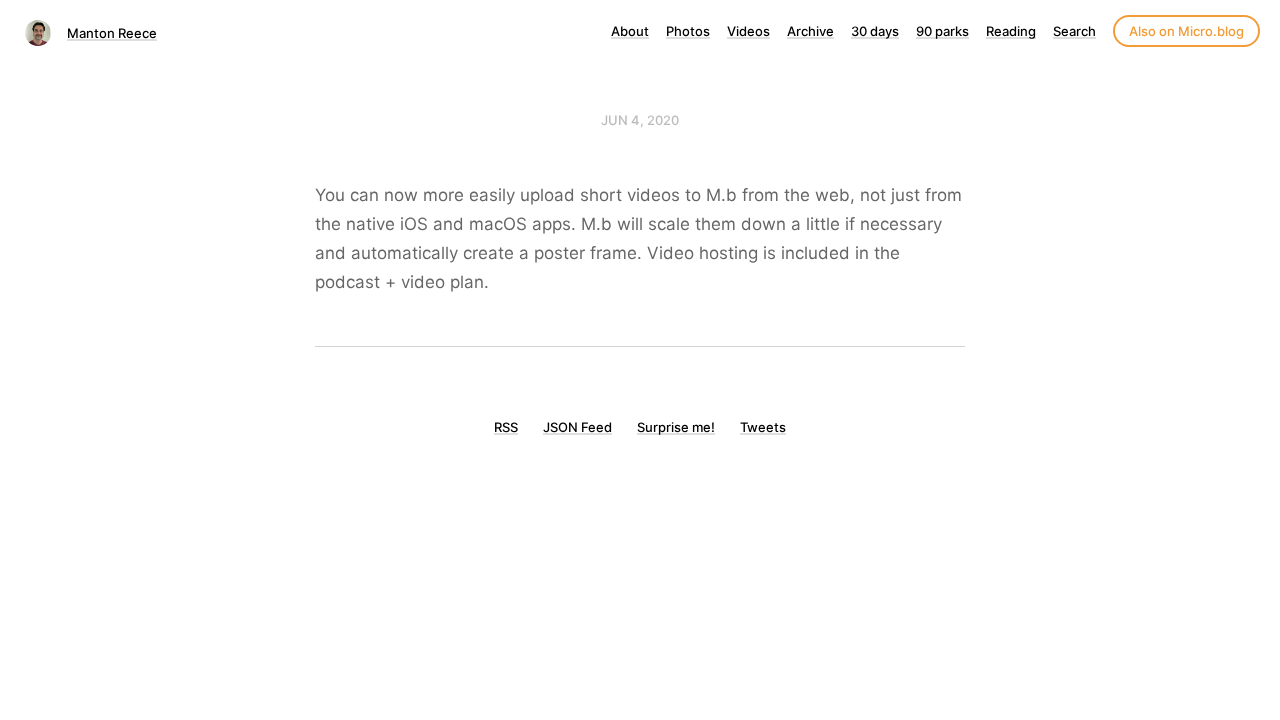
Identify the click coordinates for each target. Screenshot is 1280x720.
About (630, 31)
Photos (688, 31)
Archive (810, 31)
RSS (506, 427)
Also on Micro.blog (1186, 31)
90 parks (942, 31)
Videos (748, 31)
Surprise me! (676, 427)
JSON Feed (577, 427)
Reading (1011, 31)
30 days (875, 31)
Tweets (763, 427)
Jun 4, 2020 (640, 120)
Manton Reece (112, 33)
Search (1074, 31)
